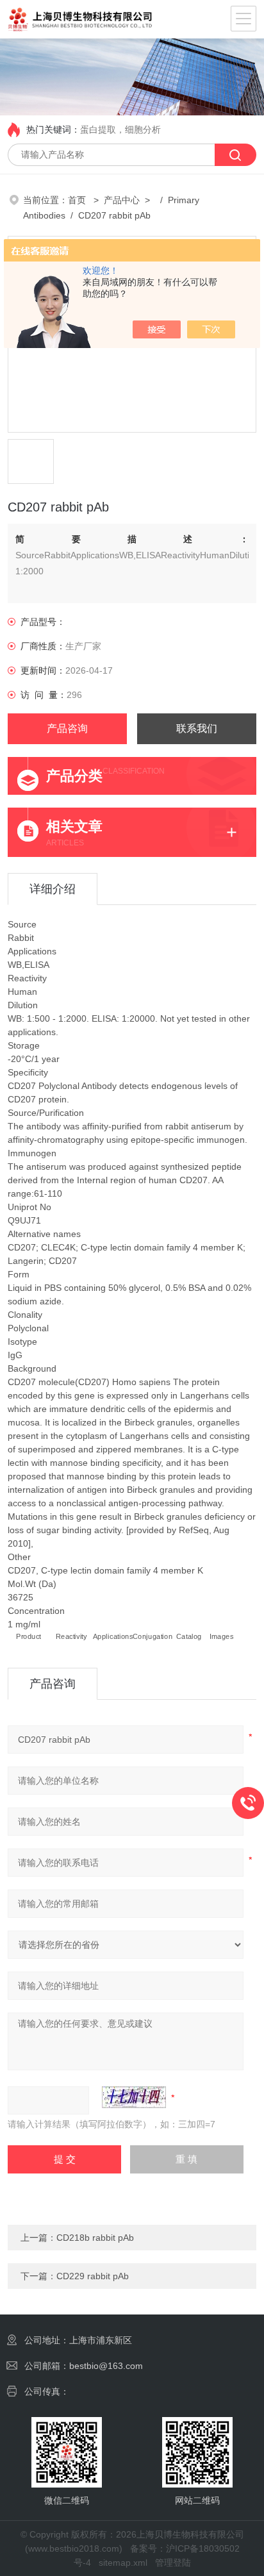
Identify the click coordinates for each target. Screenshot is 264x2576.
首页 (78, 200)
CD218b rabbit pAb (95, 2238)
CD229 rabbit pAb (93, 2276)
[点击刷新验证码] (134, 2097)
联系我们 (197, 728)
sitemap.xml (123, 2563)
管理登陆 (173, 2563)
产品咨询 (67, 728)
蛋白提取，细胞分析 (120, 129)
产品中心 (122, 200)
